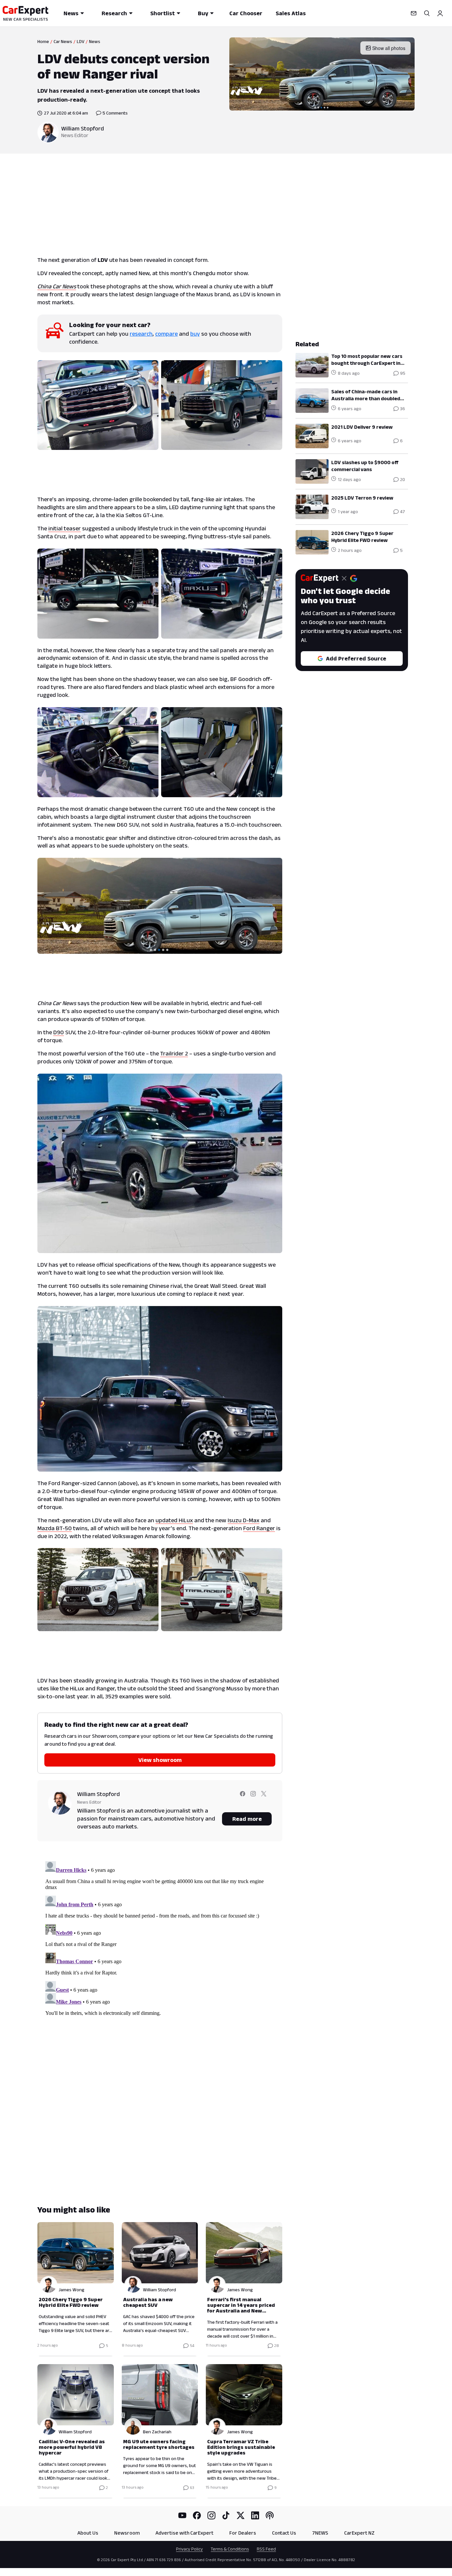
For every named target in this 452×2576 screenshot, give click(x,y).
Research (114, 13)
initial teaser (65, 528)
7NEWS (320, 2533)
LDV (81, 41)
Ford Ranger (259, 1528)
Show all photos (389, 48)
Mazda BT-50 (55, 1528)
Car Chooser (246, 13)
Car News (63, 41)
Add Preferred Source (356, 658)
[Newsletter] (414, 13)
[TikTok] (226, 2515)
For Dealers (243, 2533)
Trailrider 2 (174, 1053)
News (71, 13)
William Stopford (83, 128)
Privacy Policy (189, 2549)
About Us (88, 2533)
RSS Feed (266, 2549)
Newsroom (127, 2533)
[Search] (427, 13)
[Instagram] (211, 2515)
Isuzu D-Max (244, 1520)
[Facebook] (197, 2515)
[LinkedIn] (255, 2515)
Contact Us (284, 2533)
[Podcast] (270, 2515)
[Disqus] (160, 1941)
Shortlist (162, 13)
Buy (203, 13)
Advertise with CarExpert (184, 2533)
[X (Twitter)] (241, 2515)
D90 (59, 1032)
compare (166, 334)
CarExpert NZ (359, 2533)
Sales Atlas (291, 13)
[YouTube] (182, 2515)
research (141, 334)
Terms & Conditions (230, 2549)
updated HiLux (174, 1520)
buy (195, 334)
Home (43, 41)
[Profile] (440, 13)
